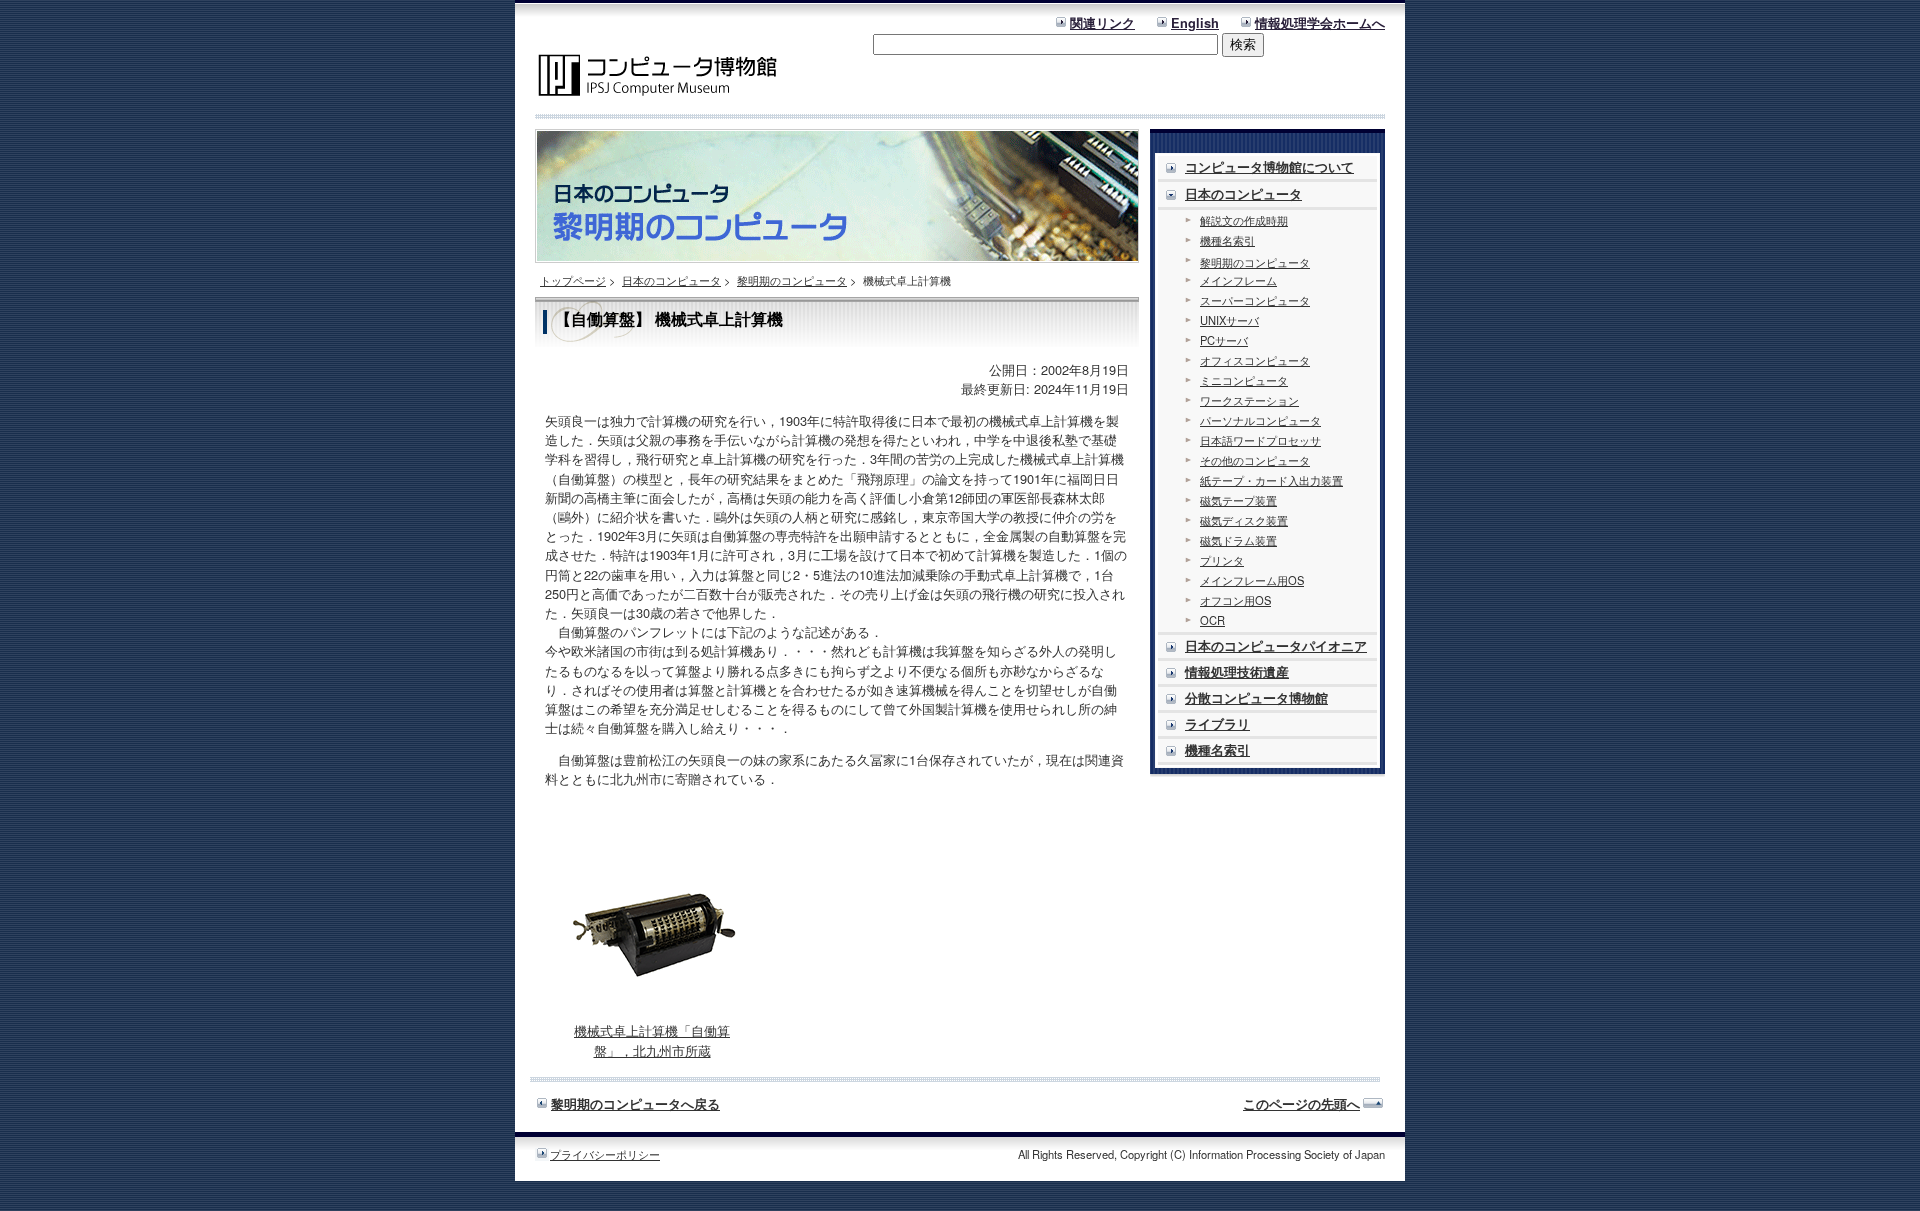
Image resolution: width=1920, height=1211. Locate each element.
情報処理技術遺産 (1237, 672)
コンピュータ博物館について (1269, 167)
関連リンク (1102, 23)
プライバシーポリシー (605, 1154)
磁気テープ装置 (1238, 500)
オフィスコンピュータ (1255, 360)
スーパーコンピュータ (1255, 300)
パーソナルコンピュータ (1260, 420)
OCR (1212, 620)
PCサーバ (1224, 340)
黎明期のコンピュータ (792, 280)
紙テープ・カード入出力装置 (1271, 480)
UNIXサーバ (1229, 320)
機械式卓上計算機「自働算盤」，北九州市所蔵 (652, 1040)
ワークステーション (1249, 400)
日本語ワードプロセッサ (1260, 440)
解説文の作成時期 (1244, 220)
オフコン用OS (1235, 600)
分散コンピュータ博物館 (1256, 698)
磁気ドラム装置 (1238, 540)
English (1195, 23)
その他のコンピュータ (1255, 460)
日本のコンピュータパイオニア (1276, 646)
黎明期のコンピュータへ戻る (635, 1104)
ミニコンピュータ (1244, 380)
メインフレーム (1238, 280)
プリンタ (1222, 560)
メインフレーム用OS (1252, 580)
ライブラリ (1217, 724)
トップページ (573, 280)
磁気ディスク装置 (1244, 520)
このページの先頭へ (1301, 1104)
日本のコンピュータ (671, 280)
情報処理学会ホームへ (1320, 23)
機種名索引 (1227, 240)
